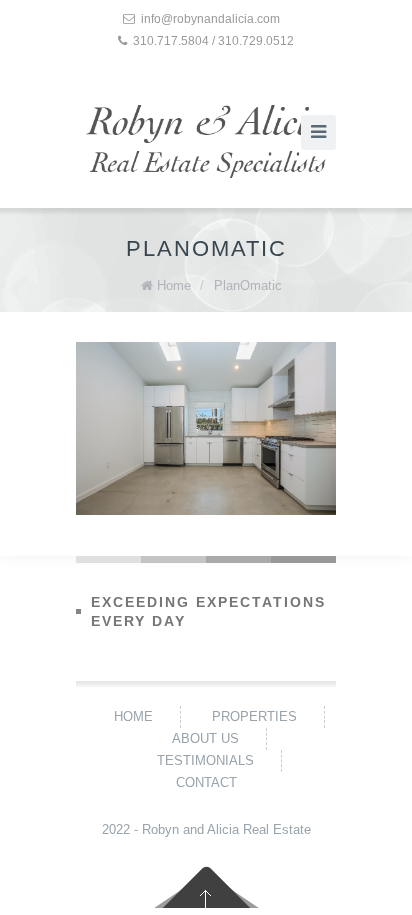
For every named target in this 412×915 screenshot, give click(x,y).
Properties (254, 716)
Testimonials (205, 760)
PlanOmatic (248, 285)
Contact (206, 782)
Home (174, 285)
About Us (205, 738)
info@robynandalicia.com (210, 19)
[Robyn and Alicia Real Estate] (206, 141)
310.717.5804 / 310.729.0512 (213, 41)
